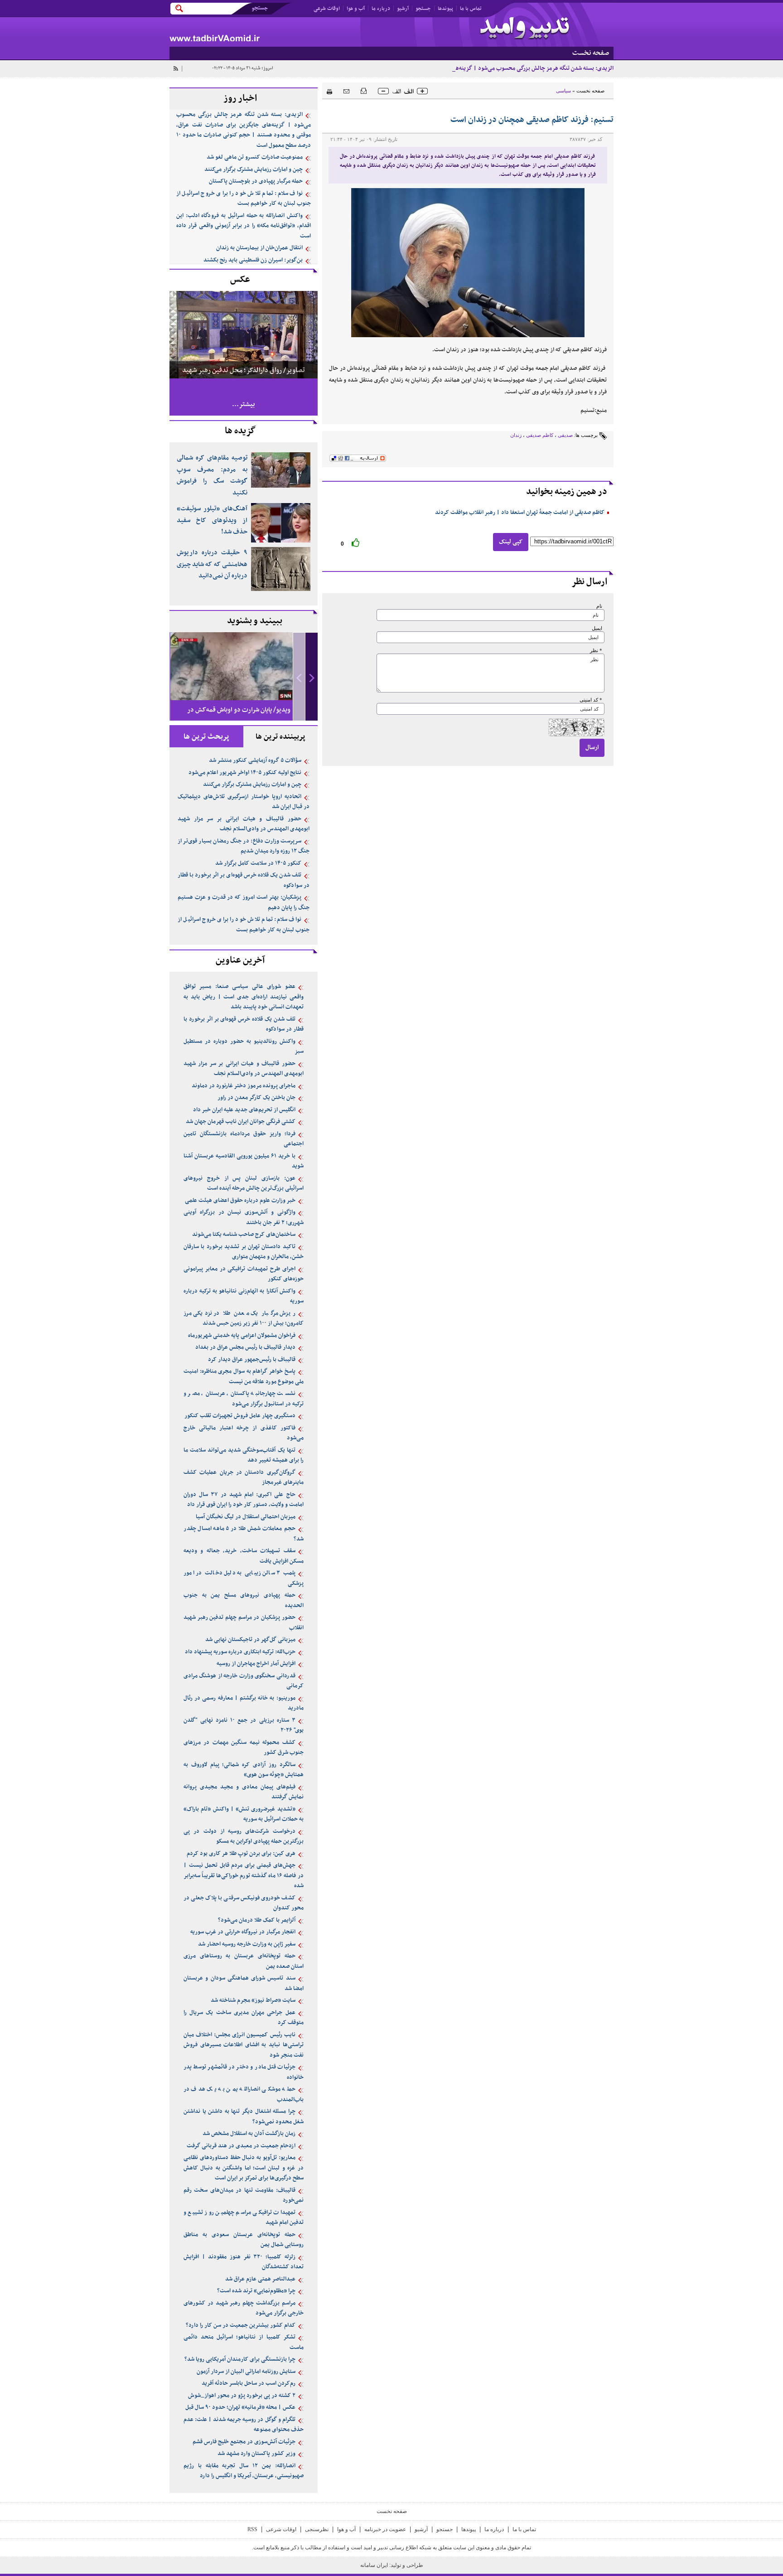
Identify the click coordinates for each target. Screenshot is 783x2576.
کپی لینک (511, 542)
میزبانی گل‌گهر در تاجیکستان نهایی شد (250, 1640)
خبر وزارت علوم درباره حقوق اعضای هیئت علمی (240, 1201)
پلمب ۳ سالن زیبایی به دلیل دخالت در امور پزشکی (244, 1578)
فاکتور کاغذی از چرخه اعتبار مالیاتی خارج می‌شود (244, 1433)
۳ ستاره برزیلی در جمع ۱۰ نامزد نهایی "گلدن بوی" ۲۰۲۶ (244, 1726)
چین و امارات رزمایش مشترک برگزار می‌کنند (254, 169)
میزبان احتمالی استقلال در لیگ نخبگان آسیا (246, 1517)
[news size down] (383, 91)
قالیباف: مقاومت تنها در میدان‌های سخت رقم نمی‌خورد (244, 2196)
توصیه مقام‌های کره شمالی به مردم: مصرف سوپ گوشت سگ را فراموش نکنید (212, 475)
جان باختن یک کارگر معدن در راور (256, 1098)
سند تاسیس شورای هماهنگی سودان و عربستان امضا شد (244, 1983)
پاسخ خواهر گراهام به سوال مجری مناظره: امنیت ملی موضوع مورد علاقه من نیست (244, 1377)
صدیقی (565, 435)
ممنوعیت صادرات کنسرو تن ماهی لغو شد (255, 157)
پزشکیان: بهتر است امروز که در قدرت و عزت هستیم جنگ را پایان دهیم (244, 903)
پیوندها (445, 9)
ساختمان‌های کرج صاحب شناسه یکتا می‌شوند (244, 1235)
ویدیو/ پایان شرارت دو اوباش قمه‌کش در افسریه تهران (239, 718)
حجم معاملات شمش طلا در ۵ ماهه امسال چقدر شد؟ (244, 1534)
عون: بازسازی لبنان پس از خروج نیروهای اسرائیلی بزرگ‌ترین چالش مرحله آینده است (244, 1184)
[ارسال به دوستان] (346, 91)
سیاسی (563, 91)
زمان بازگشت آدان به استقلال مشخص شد (249, 2134)
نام (599, 606)
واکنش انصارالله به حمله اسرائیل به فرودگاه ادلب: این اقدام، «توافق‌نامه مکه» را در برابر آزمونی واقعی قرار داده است (244, 226)
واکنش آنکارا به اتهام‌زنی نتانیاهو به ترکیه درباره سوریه (244, 1296)
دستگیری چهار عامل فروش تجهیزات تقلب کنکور (240, 1416)
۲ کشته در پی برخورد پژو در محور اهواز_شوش (242, 2396)
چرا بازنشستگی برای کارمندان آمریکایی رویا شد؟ (240, 2359)
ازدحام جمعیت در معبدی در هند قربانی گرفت (241, 2146)
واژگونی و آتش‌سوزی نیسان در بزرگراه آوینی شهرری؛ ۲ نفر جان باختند (244, 1218)
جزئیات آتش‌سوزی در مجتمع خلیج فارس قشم (244, 2442)
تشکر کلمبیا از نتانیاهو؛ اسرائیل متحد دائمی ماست (244, 2342)
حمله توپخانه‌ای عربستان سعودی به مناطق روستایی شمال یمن (244, 2240)
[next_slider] (312, 677)
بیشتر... (244, 404)
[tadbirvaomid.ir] (280, 32)
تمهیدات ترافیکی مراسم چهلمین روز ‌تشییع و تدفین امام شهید (244, 2218)
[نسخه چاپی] (327, 90)
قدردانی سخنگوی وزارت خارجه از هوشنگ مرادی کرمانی (244, 1681)
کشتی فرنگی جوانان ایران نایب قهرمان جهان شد (241, 1122)
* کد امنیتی (591, 700)
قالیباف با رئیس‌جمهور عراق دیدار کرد (252, 1360)
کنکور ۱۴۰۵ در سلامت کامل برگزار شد (258, 863)
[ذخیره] (364, 90)
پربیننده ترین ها (280, 737)
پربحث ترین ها (206, 737)
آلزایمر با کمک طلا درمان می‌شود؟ (257, 1920)
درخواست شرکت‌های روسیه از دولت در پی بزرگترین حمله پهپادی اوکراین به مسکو (244, 1837)
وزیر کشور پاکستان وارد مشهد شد (256, 2454)
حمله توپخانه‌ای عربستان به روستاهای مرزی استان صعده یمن (244, 1961)
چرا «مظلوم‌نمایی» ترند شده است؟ (256, 2291)
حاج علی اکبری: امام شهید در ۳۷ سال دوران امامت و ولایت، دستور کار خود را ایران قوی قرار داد (244, 1500)
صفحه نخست (590, 91)
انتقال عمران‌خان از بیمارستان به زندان (259, 248)
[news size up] (422, 91)
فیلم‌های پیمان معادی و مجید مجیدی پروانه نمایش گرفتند (244, 1792)
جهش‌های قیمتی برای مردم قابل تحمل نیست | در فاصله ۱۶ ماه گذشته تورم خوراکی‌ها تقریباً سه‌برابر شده (244, 1876)
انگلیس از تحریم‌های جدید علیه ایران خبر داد (244, 1110)
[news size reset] (403, 91)
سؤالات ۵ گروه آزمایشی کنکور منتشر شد (255, 760)
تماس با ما (471, 9)
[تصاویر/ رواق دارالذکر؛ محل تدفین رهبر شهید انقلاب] (244, 334)
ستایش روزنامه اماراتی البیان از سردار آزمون (246, 2372)
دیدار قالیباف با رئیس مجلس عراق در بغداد (245, 1347)
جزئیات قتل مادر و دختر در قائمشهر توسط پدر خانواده (244, 2072)
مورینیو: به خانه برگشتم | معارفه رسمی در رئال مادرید (244, 1703)
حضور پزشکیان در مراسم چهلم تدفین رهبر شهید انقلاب (244, 1623)
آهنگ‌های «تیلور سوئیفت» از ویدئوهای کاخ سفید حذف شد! (212, 520)
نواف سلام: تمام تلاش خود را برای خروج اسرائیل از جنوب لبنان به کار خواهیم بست (244, 199)
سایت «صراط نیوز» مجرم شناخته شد (253, 2000)
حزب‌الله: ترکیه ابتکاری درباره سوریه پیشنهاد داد (240, 1652)
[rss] (175, 68)
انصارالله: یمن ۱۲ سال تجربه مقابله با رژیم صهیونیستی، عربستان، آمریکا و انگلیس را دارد (244, 2471)
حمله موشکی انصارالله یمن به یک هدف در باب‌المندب (244, 2094)
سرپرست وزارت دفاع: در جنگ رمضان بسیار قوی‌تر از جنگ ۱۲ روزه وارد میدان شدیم (244, 846)
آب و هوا (356, 9)
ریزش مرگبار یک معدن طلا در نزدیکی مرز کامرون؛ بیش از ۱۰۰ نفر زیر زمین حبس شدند (244, 1319)
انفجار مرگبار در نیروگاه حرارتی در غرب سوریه (243, 1932)
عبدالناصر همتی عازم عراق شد (260, 2279)
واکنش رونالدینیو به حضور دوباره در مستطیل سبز (244, 1047)
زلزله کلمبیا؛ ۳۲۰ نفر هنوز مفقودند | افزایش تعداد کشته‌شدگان (244, 2262)
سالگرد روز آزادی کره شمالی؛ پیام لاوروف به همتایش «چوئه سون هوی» (244, 1770)
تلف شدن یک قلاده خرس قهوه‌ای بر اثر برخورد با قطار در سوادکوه (244, 880)
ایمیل (597, 628)
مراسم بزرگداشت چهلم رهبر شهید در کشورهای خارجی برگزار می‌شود (244, 2308)
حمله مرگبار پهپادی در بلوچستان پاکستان (256, 181)
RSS (252, 2529)
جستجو (423, 9)
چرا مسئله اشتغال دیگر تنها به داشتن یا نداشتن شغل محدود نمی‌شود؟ (244, 2117)
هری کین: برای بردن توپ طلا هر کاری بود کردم (241, 1854)
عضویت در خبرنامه (385, 2529)
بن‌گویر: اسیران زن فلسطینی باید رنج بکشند (253, 260)
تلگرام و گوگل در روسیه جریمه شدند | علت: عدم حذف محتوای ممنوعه (244, 2425)
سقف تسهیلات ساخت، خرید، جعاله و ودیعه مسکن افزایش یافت (244, 1556)
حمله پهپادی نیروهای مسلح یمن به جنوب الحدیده (244, 1600)
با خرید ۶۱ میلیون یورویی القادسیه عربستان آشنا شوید (244, 1161)
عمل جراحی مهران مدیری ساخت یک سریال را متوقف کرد (244, 2018)
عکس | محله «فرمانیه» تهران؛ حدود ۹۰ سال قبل (240, 2407)
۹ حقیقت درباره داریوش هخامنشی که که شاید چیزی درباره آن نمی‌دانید (212, 564)
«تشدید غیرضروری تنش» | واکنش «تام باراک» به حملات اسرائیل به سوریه (244, 1814)
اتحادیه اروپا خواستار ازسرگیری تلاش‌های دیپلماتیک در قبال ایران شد (244, 802)
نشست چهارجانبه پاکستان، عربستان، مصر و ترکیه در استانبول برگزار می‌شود (244, 1399)
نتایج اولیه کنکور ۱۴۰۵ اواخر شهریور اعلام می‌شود (245, 773)
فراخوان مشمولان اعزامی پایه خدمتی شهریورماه (242, 1336)
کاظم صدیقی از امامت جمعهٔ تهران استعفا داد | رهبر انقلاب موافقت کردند (520, 513)
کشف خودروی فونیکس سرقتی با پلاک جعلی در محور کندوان (244, 1903)
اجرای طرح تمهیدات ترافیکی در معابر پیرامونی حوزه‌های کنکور (244, 1274)
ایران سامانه (375, 2565)
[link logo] (525, 29)
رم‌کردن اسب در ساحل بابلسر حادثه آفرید (249, 2383)
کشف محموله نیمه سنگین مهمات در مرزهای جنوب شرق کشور (244, 1748)
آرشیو (403, 9)
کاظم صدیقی (540, 435)
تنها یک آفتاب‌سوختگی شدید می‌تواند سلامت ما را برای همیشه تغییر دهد (244, 1455)
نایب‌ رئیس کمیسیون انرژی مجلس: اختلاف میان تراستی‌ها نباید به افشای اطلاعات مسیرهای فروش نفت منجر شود (244, 2045)
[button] (312, 677)
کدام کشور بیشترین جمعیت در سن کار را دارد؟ (241, 2325)
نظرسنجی (317, 2529)
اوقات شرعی (327, 9)
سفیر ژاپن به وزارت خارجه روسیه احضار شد (247, 1944)
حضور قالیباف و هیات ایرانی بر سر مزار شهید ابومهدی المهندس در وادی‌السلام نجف (244, 824)
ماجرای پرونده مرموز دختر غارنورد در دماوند (244, 1086)
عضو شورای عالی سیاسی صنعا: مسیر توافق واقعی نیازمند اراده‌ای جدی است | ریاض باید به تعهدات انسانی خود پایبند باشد (244, 997)
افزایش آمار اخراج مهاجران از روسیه (256, 1664)
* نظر (596, 651)
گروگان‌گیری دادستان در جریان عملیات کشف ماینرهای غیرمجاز (244, 1478)
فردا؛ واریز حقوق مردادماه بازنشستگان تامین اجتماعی (244, 1139)
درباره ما (381, 9)
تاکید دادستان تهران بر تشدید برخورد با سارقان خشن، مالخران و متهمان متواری (244, 1252)
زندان (516, 435)
